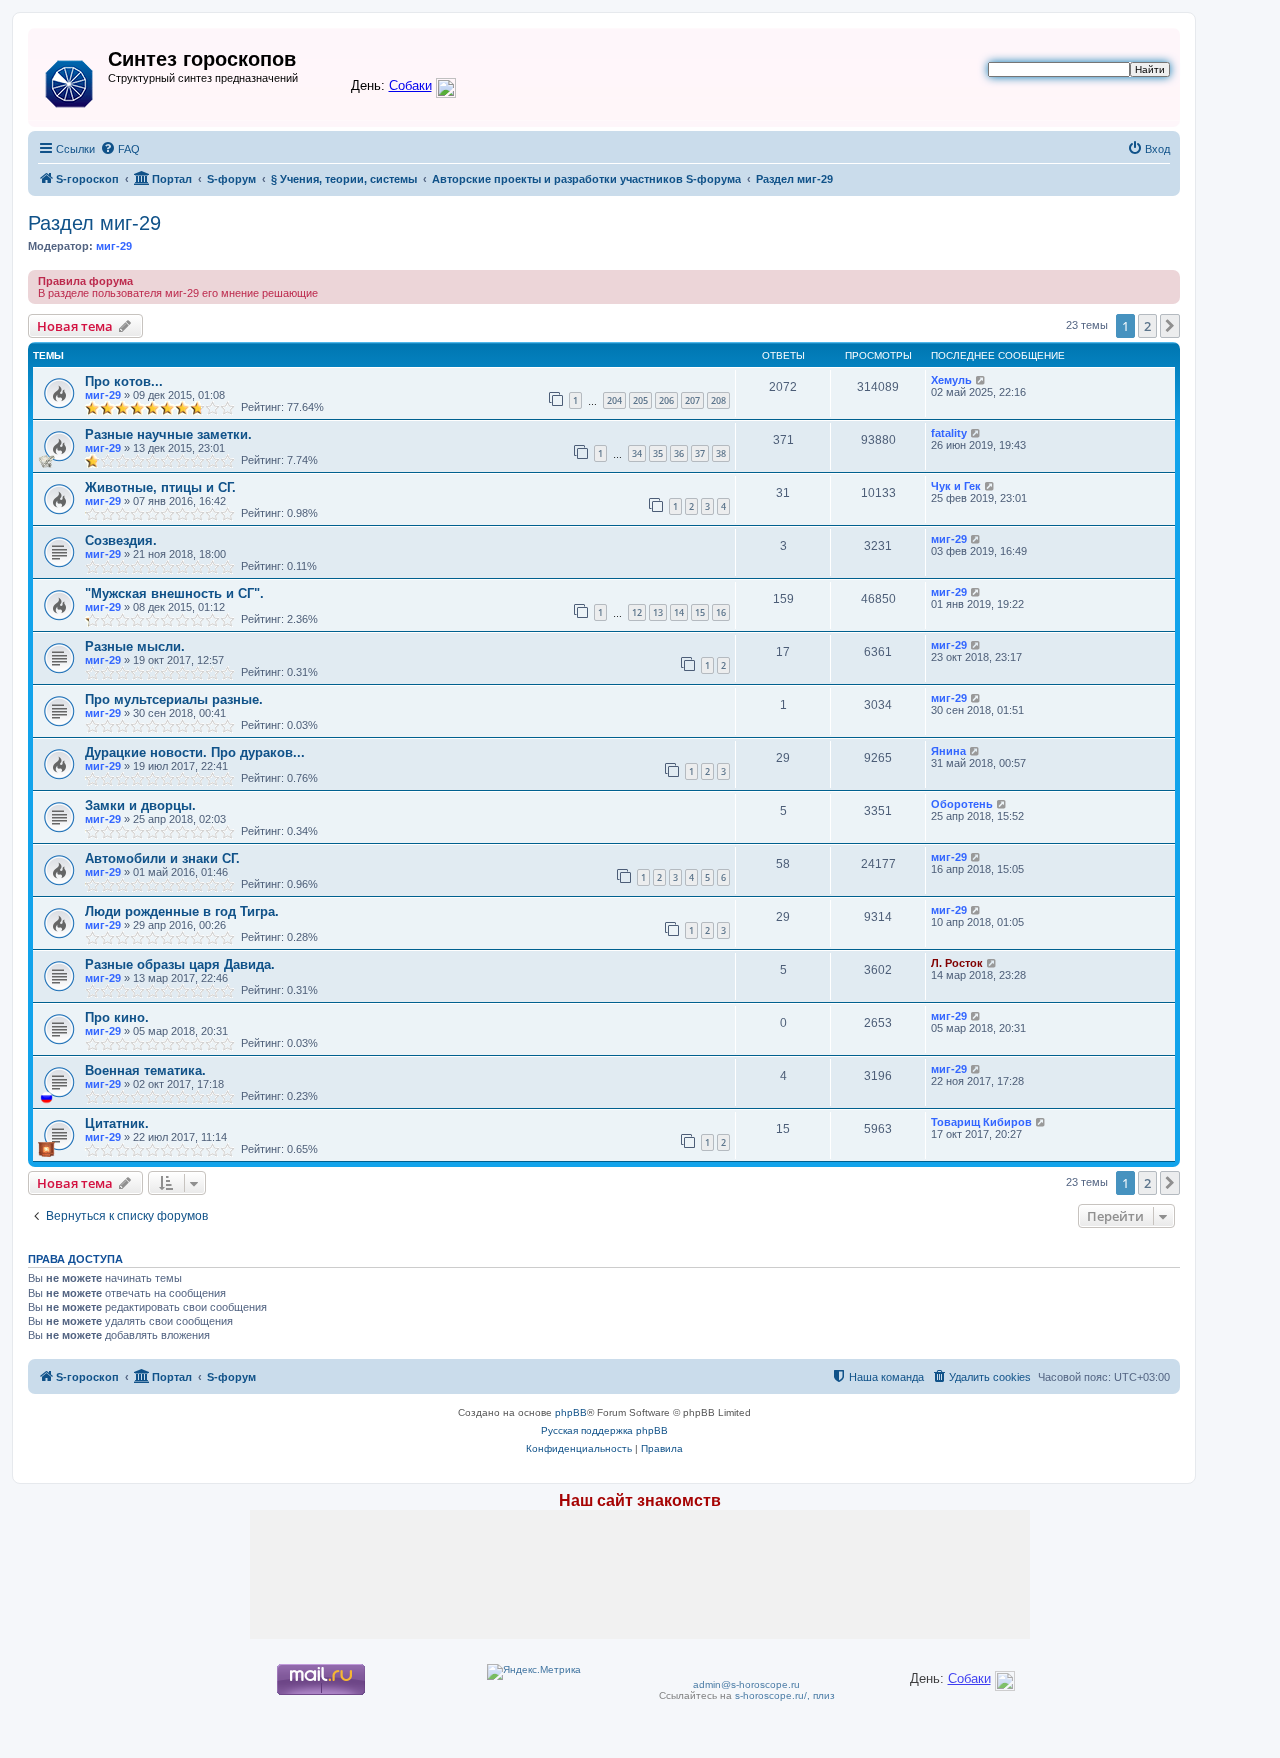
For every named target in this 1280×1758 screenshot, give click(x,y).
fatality (949, 433)
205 (640, 400)
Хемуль (951, 380)
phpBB (571, 1412)
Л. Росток (957, 963)
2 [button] (1147, 326)
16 (721, 612)
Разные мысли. (135, 646)
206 (666, 400)
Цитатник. (117, 1123)
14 (679, 612)
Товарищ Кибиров (981, 1122)
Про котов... (124, 381)
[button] (1170, 326)
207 (692, 400)
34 (637, 453)
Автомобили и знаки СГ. (162, 858)
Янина (948, 751)
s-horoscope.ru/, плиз (785, 1695)
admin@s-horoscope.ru (746, 1684)
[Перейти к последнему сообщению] (981, 380)
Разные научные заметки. (168, 434)
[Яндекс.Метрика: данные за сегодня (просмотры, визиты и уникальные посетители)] (534, 1672)
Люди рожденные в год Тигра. (182, 911)
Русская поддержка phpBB (604, 1430)
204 (614, 400)
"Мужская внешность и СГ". (174, 593)
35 (658, 453)
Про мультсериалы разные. (174, 699)
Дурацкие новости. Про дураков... (195, 752)
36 (679, 453)
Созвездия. (121, 540)
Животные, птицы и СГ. (160, 487)
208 (718, 400)
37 (700, 453)
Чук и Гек (956, 486)
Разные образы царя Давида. (180, 964)
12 (637, 612)
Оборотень (962, 804)
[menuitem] (120, 149)
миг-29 (114, 246)
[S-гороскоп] (70, 80)
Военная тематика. (145, 1070)
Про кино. (117, 1017)
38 (721, 453)
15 (700, 612)
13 (658, 612)
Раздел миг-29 (94, 223)
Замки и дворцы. (140, 805)
